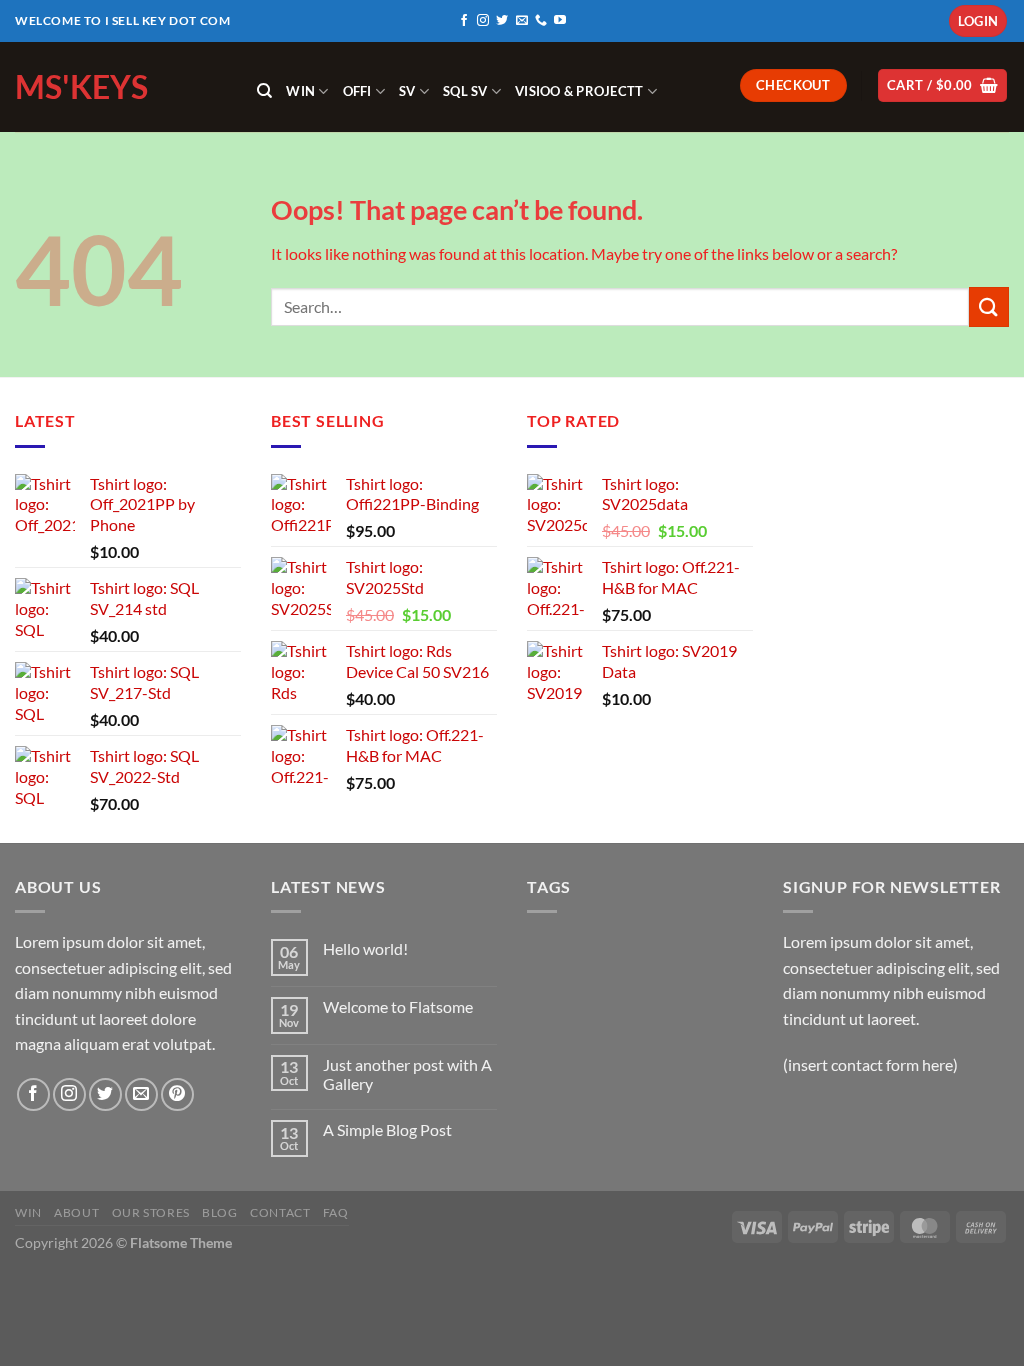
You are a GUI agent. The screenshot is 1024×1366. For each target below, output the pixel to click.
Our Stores (151, 1212)
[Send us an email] (522, 21)
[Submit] (989, 306)
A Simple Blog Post (387, 1129)
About (76, 1212)
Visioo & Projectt (579, 91)
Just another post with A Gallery (407, 1074)
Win (300, 91)
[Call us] (541, 21)
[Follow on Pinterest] (177, 1094)
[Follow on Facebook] (464, 21)
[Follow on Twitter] (502, 21)
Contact (280, 1212)
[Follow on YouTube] (560, 21)
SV (407, 91)
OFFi (357, 91)
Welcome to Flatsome (398, 1006)
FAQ (336, 1212)
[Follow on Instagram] (483, 21)
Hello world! (365, 948)
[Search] (264, 91)
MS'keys (81, 87)
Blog (219, 1212)
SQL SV (465, 91)
